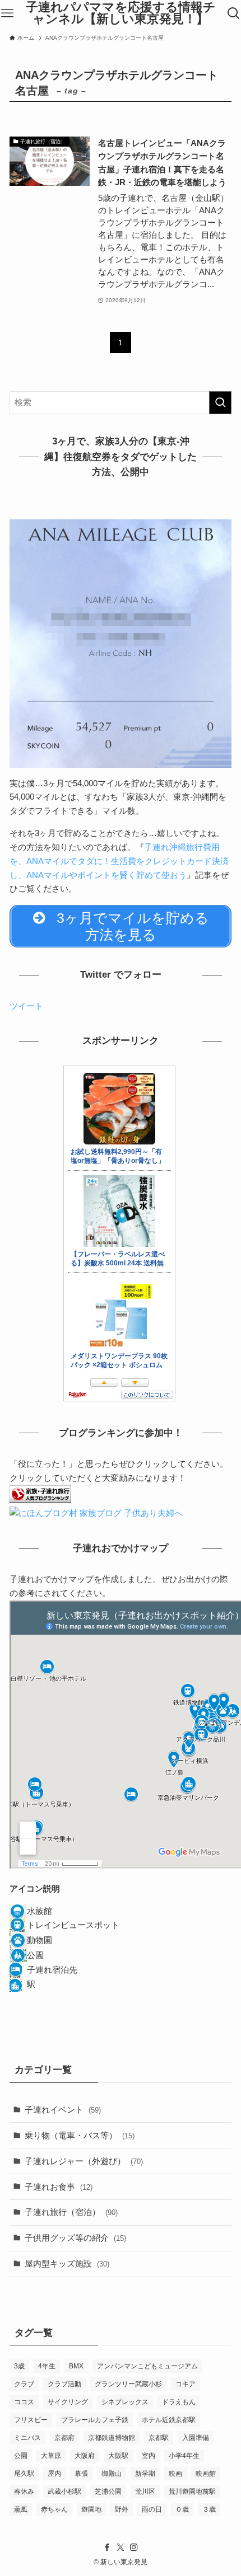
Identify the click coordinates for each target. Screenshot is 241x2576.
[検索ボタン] (234, 13)
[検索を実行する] (220, 403)
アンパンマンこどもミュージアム (147, 2366)
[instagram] (134, 2547)
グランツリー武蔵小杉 (128, 2384)
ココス (24, 2402)
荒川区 (145, 2491)
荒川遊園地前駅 (192, 2491)
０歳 (182, 2509)
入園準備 (196, 2438)
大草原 (51, 2456)
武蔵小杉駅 (64, 2491)
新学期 (145, 2474)
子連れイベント (63, 2110)
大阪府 (85, 2456)
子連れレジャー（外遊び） (84, 2161)
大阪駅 (118, 2456)
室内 (149, 2456)
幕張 (81, 2474)
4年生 (47, 2366)
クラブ (24, 2384)
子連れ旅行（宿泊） (71, 2212)
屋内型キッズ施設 (67, 2263)
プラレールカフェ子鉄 (95, 2420)
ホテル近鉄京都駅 (169, 2420)
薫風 (21, 2509)
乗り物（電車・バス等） (80, 2135)
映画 (175, 2474)
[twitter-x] (121, 2547)
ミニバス (27, 2438)
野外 (122, 2509)
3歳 (19, 2366)
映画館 (206, 2474)
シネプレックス (125, 2402)
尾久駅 (24, 2474)
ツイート (26, 1006)
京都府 (64, 2438)
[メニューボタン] (7, 13)
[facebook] (107, 2547)
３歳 (209, 2509)
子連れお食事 (59, 2187)
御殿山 (112, 2474)
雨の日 (152, 2509)
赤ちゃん (54, 2509)
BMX (76, 2366)
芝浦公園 (108, 2491)
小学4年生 (184, 2456)
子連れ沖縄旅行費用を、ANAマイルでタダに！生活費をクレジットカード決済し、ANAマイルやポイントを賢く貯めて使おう (119, 861)
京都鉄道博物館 (112, 2438)
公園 (21, 2456)
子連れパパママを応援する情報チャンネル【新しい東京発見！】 (121, 14)
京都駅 (159, 2438)
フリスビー (31, 2420)
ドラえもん (179, 2402)
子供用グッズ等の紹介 (75, 2238)
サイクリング (68, 2402)
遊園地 (91, 2509)
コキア (186, 2384)
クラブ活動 (64, 2384)
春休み (24, 2491)
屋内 (54, 2474)
